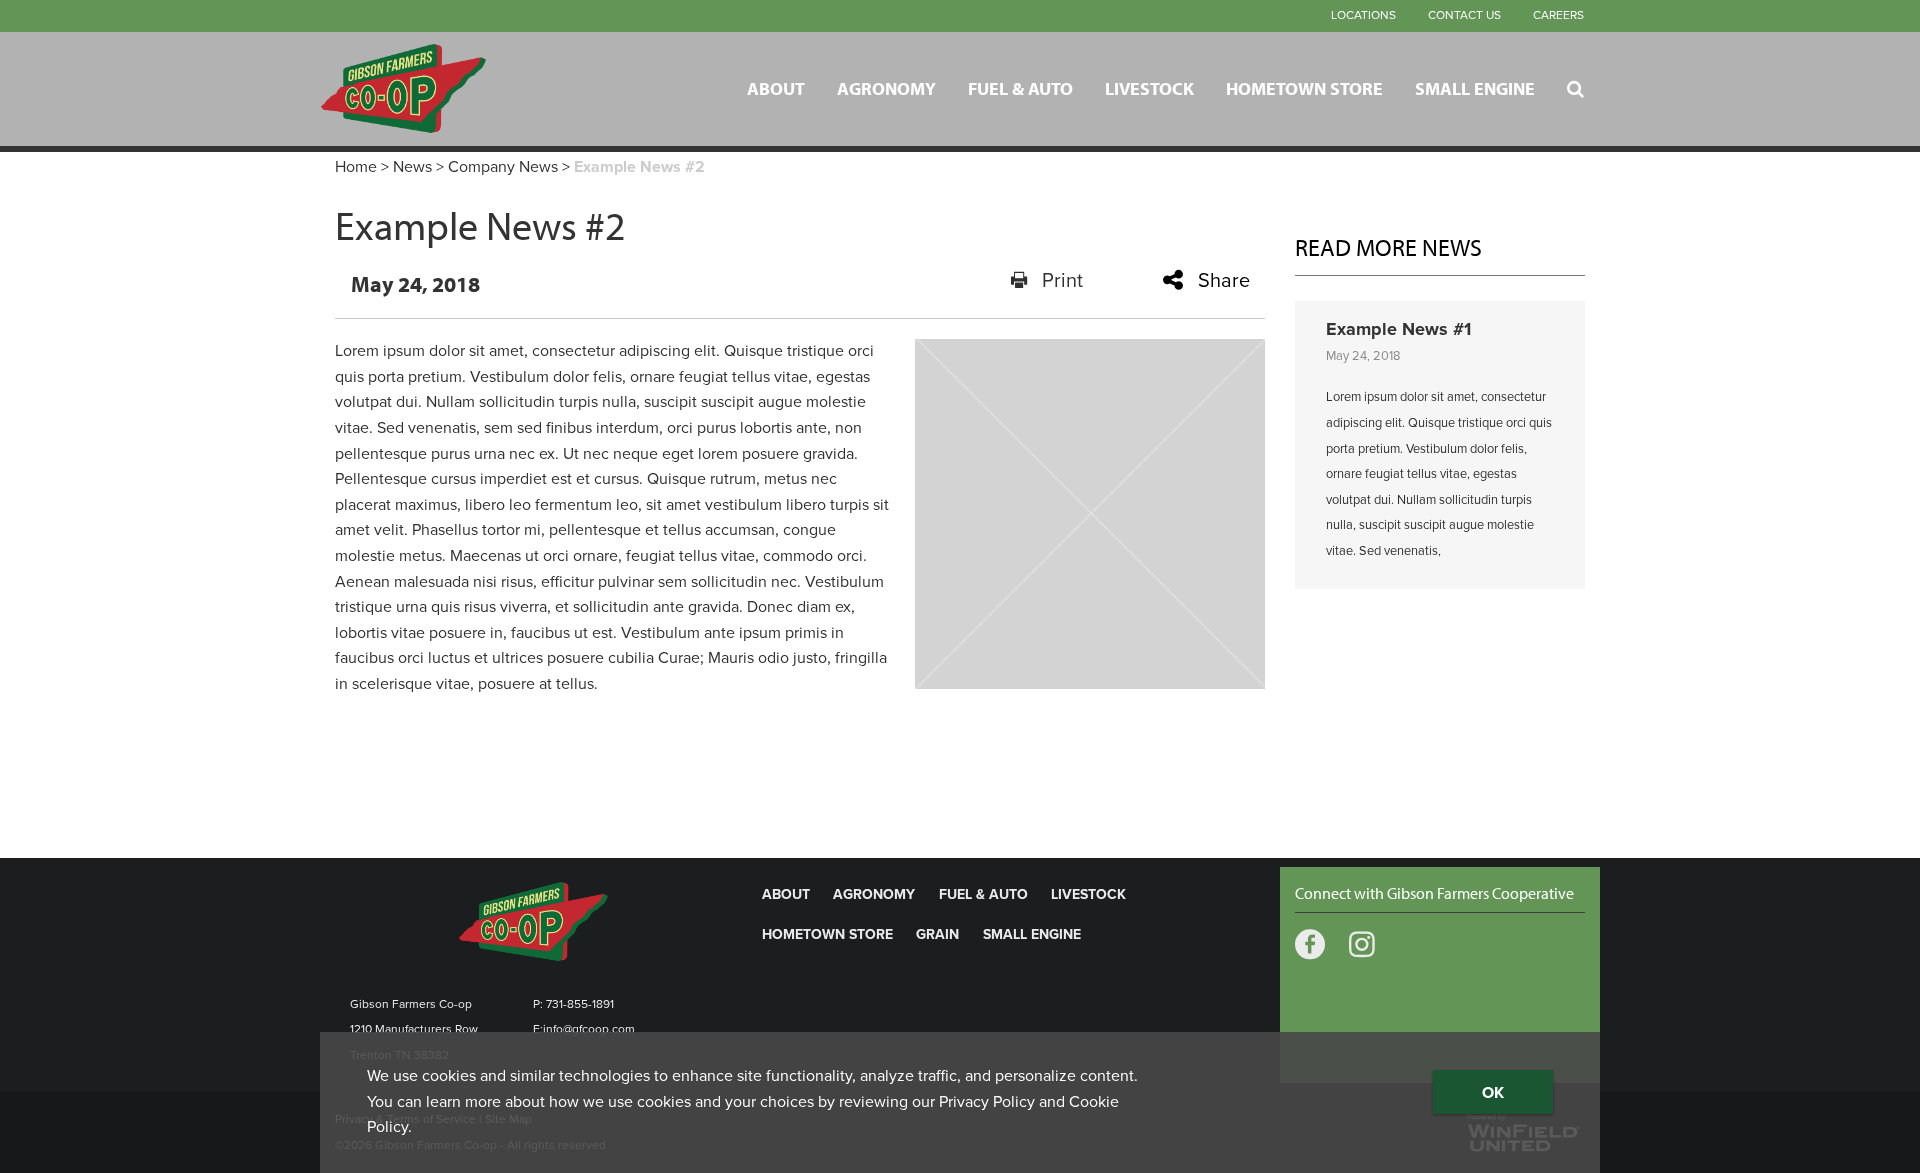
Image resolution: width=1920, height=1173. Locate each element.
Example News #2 (639, 167)
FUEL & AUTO (983, 894)
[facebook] (1310, 946)
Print (1062, 281)
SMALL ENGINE (1032, 934)
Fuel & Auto (1020, 88)
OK (1493, 1093)
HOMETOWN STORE (827, 934)
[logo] (533, 920)
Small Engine (1475, 88)
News (412, 167)
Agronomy (886, 88)
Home (356, 167)
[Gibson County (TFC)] (445, 89)
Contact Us (1464, 15)
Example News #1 (1398, 329)
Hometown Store (1304, 88)
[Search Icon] (1575, 89)
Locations (1363, 15)
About (776, 88)
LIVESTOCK (1088, 894)
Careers (1558, 15)
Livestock (1149, 88)
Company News (503, 167)
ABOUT (786, 894)
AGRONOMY (874, 894)
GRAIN (937, 934)
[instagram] (1362, 946)
